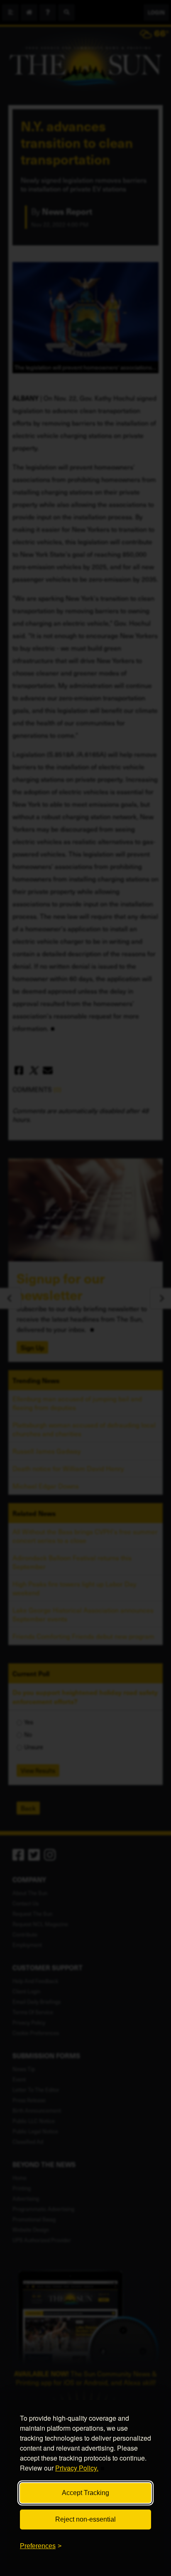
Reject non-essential (85, 2519)
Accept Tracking (85, 2493)
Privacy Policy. (77, 2468)
